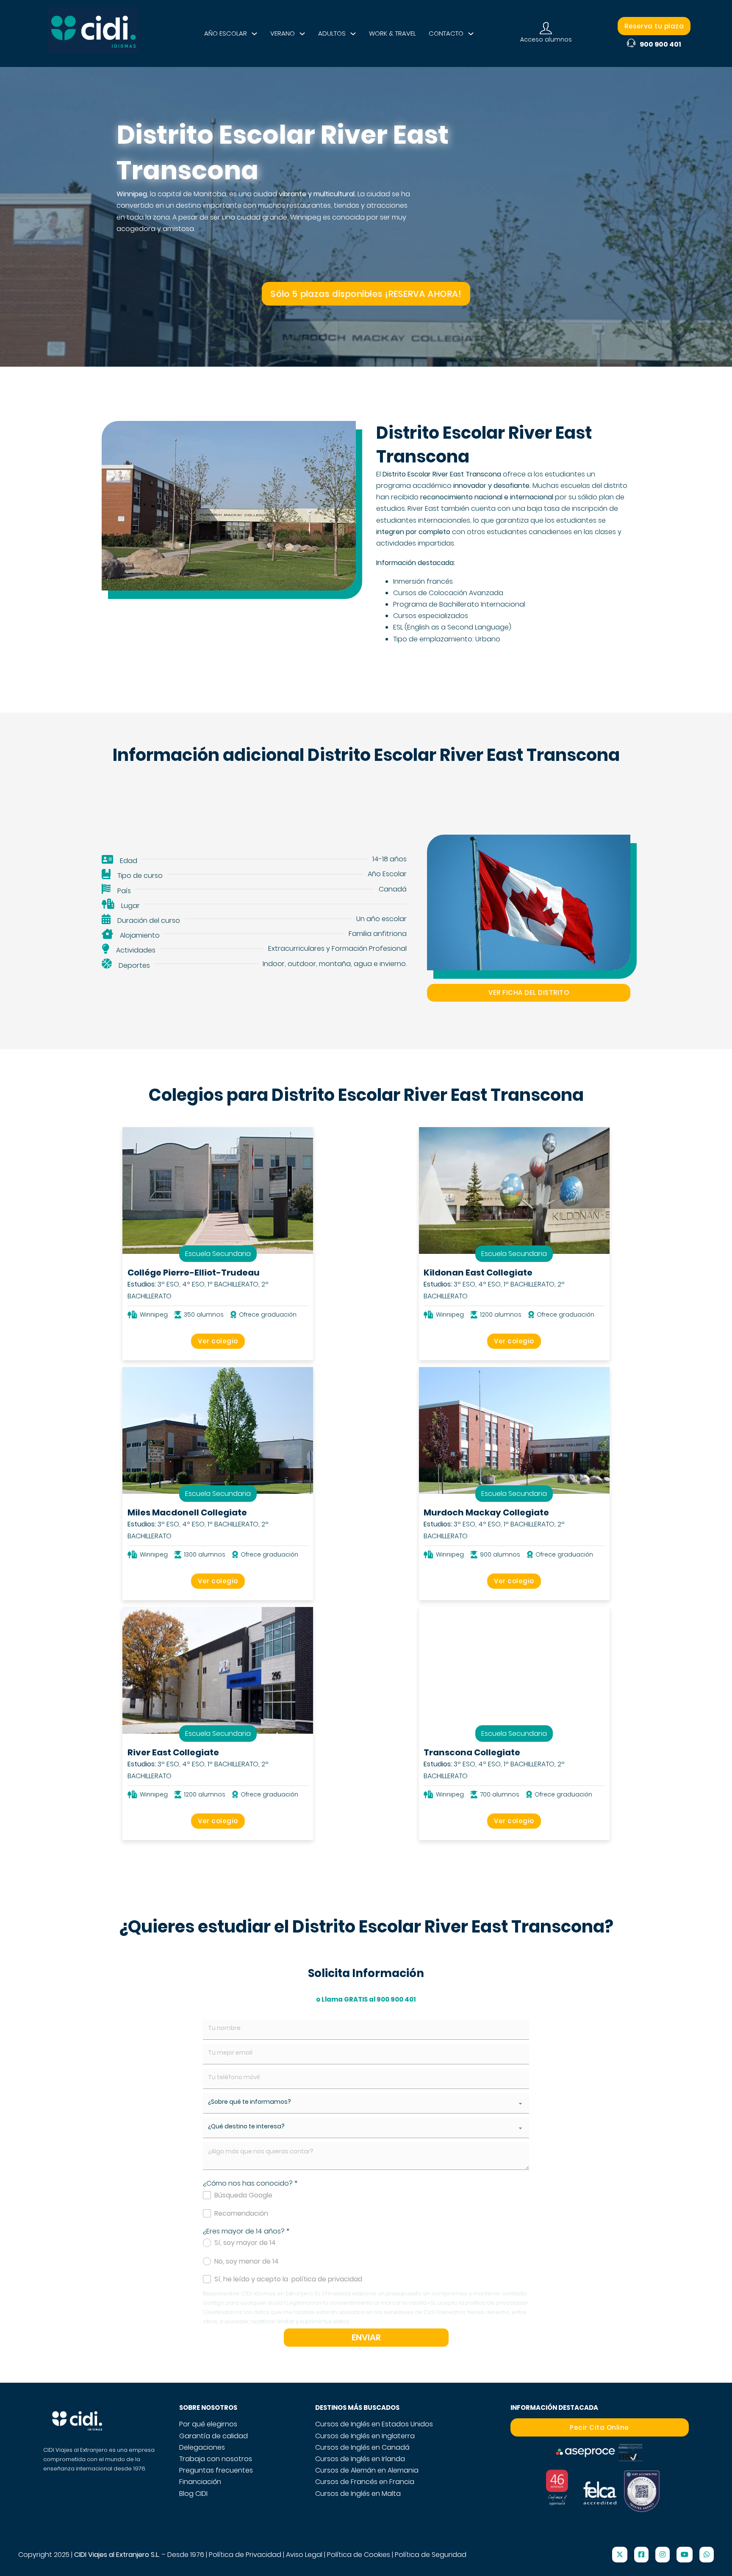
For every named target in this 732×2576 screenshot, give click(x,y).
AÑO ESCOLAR (226, 33)
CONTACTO (446, 33)
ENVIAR (366, 2337)
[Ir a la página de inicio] (93, 33)
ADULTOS (332, 33)
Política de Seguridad (431, 2555)
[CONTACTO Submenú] (471, 34)
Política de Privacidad (245, 2555)
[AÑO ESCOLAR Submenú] (254, 34)
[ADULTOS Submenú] (353, 34)
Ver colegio (218, 1341)
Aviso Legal (304, 2555)
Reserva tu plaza (654, 26)
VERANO (283, 33)
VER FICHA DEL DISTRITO (529, 993)
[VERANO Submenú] (302, 34)
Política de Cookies (359, 2555)
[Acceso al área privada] (546, 29)
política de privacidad (327, 2279)
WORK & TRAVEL (392, 33)
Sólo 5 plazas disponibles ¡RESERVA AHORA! (366, 294)
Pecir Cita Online (599, 2427)
